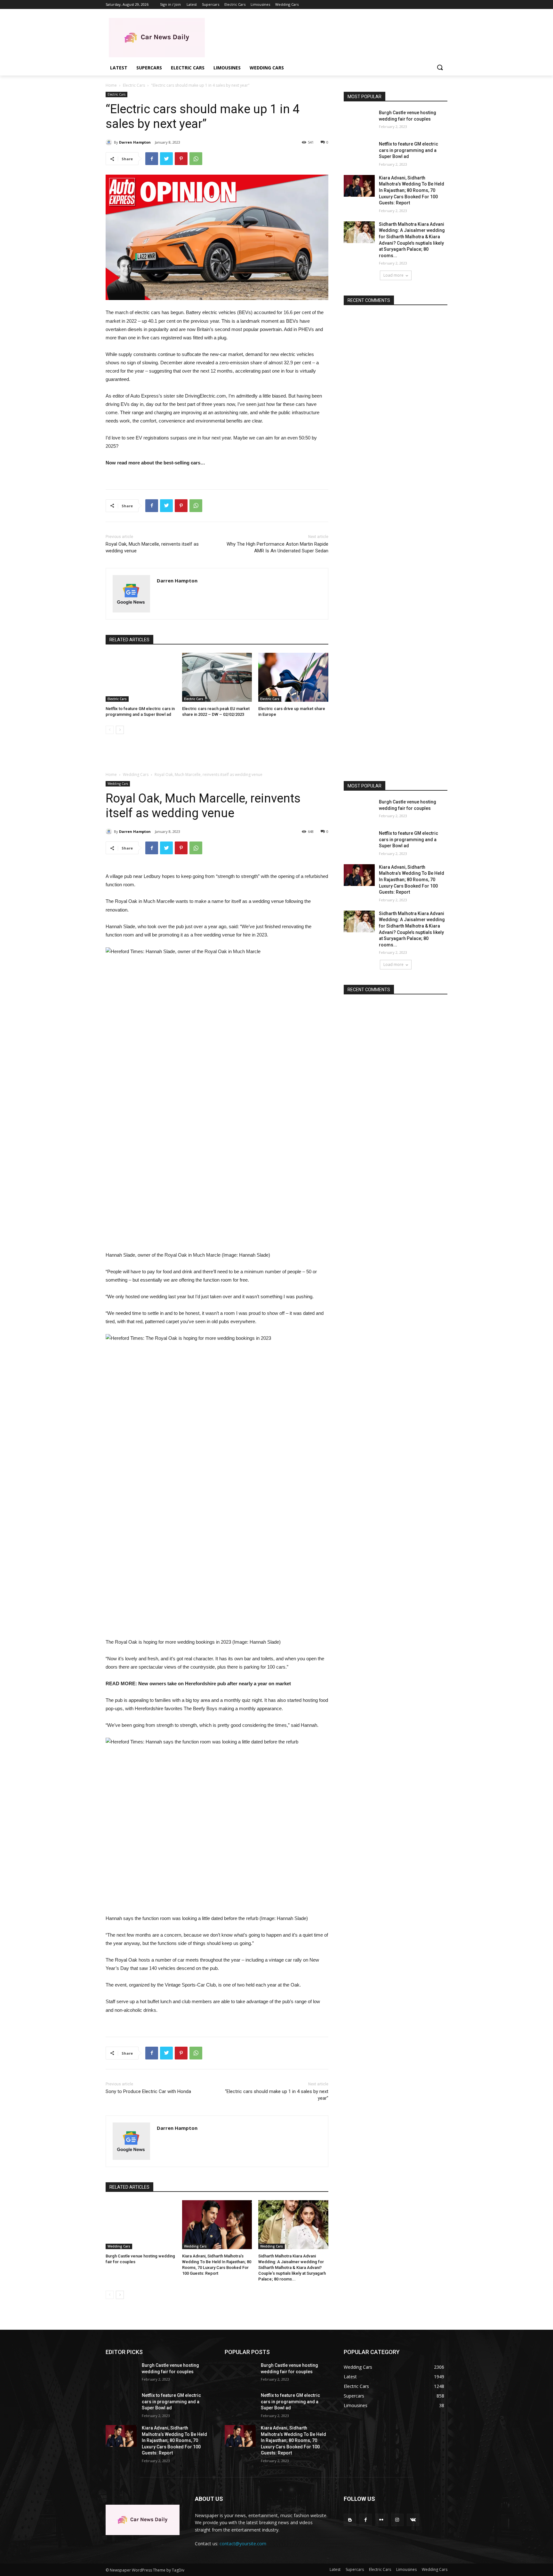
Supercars (355, 2569)
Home (111, 85)
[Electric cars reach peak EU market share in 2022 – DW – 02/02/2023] (217, 677)
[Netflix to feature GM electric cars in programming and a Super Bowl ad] (141, 677)
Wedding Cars (435, 2569)
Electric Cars (134, 85)
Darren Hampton (135, 142)
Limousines (406, 2569)
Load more (393, 275)
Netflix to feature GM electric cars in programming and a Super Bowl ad (409, 150)
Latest (335, 2569)
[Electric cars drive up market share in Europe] (293, 677)
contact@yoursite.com (243, 2544)
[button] (440, 68)
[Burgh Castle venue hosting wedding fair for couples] (359, 121)
